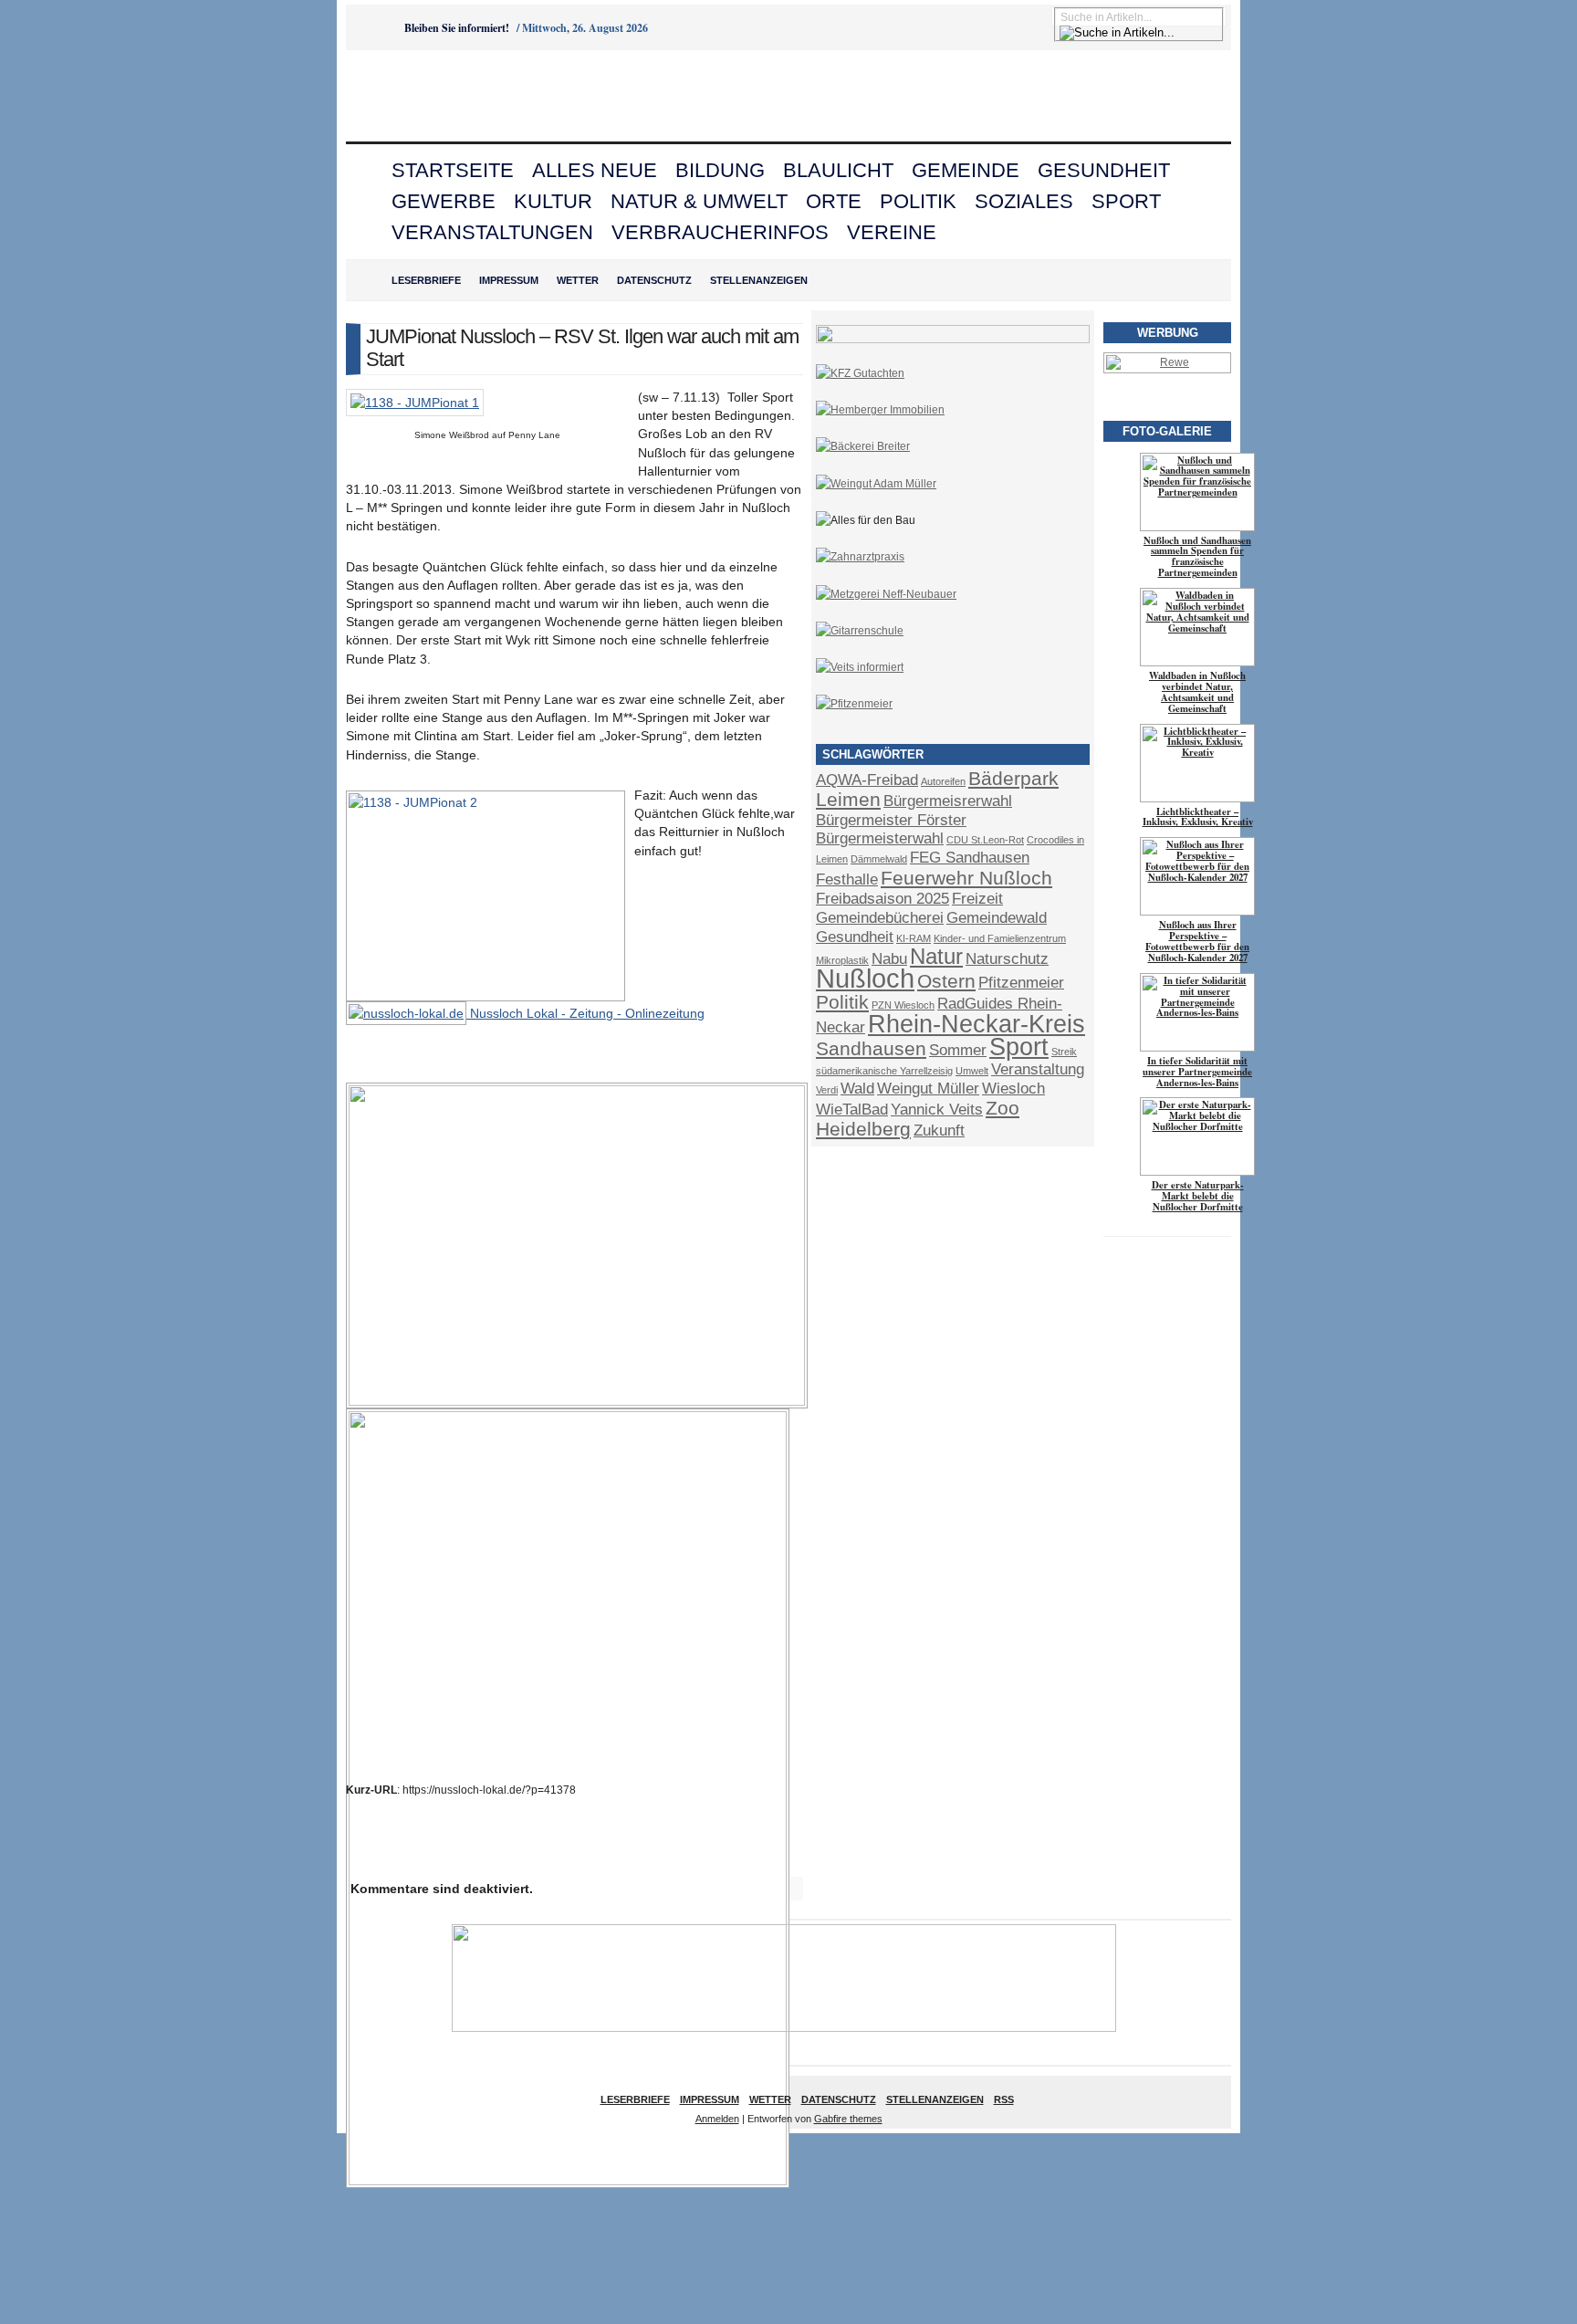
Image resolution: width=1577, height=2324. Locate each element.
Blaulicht (838, 170)
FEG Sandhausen (970, 858)
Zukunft (939, 1131)
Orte (834, 201)
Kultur (553, 201)
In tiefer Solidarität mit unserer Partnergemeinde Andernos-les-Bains (1197, 1072)
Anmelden (717, 2119)
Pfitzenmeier (1021, 983)
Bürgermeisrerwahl (948, 801)
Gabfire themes (848, 2119)
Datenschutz (654, 280)
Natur (936, 956)
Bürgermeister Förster (891, 820)
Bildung (720, 170)
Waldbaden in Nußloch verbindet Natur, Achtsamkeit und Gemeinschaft (1197, 692)
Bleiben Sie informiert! (457, 28)
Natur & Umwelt (699, 201)
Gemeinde (966, 170)
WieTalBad (852, 1110)
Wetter (578, 280)
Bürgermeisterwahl (880, 838)
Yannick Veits (937, 1110)
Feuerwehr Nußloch (966, 878)
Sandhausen (871, 1048)
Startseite (453, 170)
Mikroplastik (842, 960)
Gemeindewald (997, 918)
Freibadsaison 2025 (882, 899)
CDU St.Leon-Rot (985, 840)
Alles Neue (595, 170)
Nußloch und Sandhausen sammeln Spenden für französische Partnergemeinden (1197, 557)
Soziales (1024, 201)
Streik (1064, 1052)
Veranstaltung (1038, 1069)
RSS (1004, 2099)
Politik (918, 201)
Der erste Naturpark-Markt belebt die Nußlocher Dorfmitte (1198, 1196)
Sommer (958, 1050)
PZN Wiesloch (903, 1005)
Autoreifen (943, 781)
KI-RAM (914, 938)
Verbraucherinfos (720, 232)
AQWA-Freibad (867, 780)
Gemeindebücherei (880, 918)
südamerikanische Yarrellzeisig (884, 1071)
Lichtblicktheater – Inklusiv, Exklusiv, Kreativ (1198, 817)
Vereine (892, 232)
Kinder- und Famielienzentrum (1000, 938)
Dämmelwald (879, 859)
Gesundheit (1104, 170)
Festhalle (847, 879)
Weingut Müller (928, 1089)
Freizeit (977, 899)
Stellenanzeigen (759, 280)
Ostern (946, 981)
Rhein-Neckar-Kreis (976, 1024)
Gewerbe (444, 201)
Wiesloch (1013, 1089)
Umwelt (972, 1071)
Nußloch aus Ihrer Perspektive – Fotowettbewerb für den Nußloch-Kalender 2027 (1197, 941)
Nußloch (865, 978)
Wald (857, 1089)
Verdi (827, 1090)
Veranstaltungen (492, 232)
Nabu (889, 959)
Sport (1126, 201)
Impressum (509, 280)
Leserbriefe (426, 280)
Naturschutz (1007, 959)
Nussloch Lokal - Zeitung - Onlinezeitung (585, 1013)
